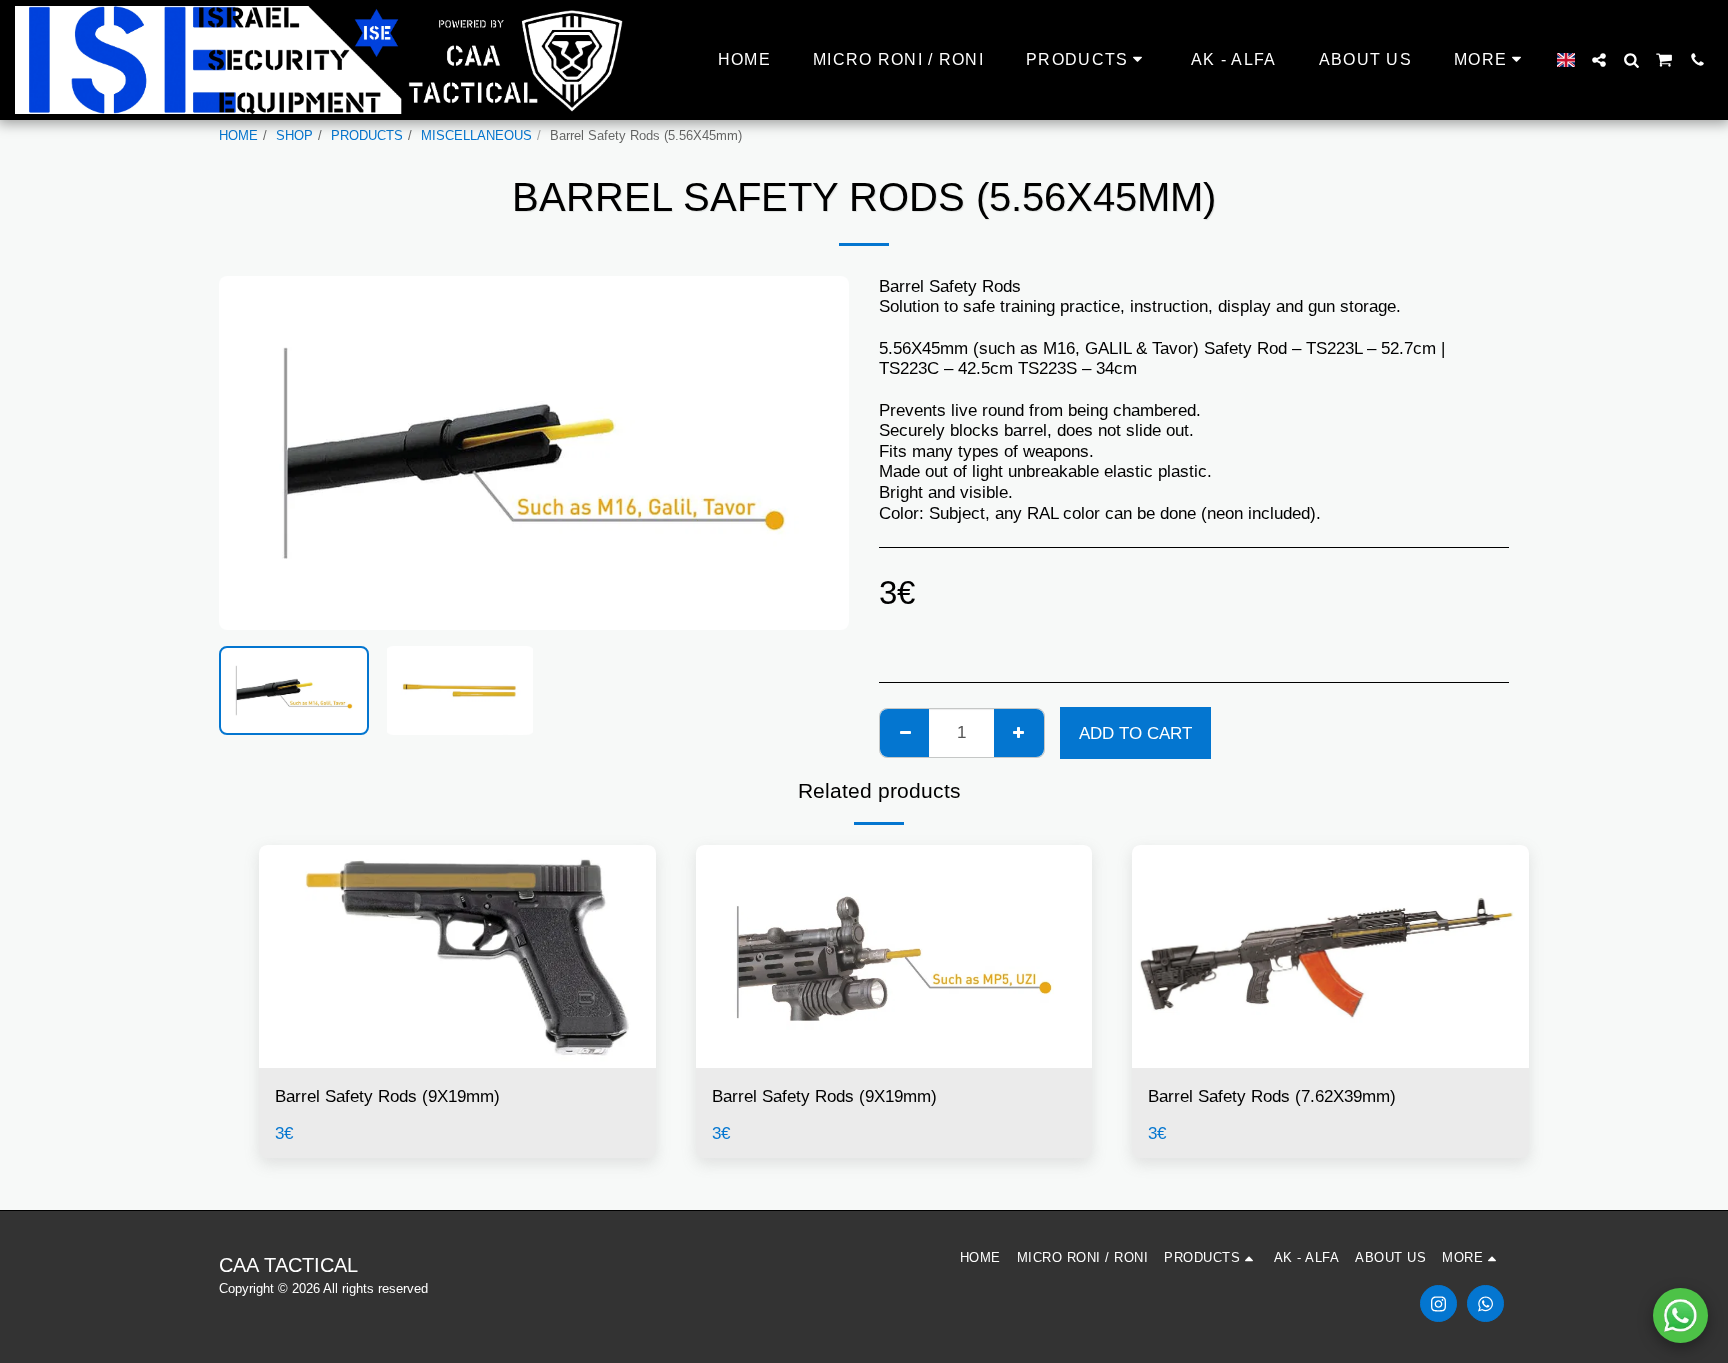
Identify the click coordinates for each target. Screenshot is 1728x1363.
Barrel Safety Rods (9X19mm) (387, 1096)
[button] (1599, 60)
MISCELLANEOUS (476, 135)
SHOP (294, 135)
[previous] (251, 453)
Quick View (457, 1059)
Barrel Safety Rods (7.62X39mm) (1272, 1096)
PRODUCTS (367, 135)
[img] (457, 956)
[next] (817, 453)
